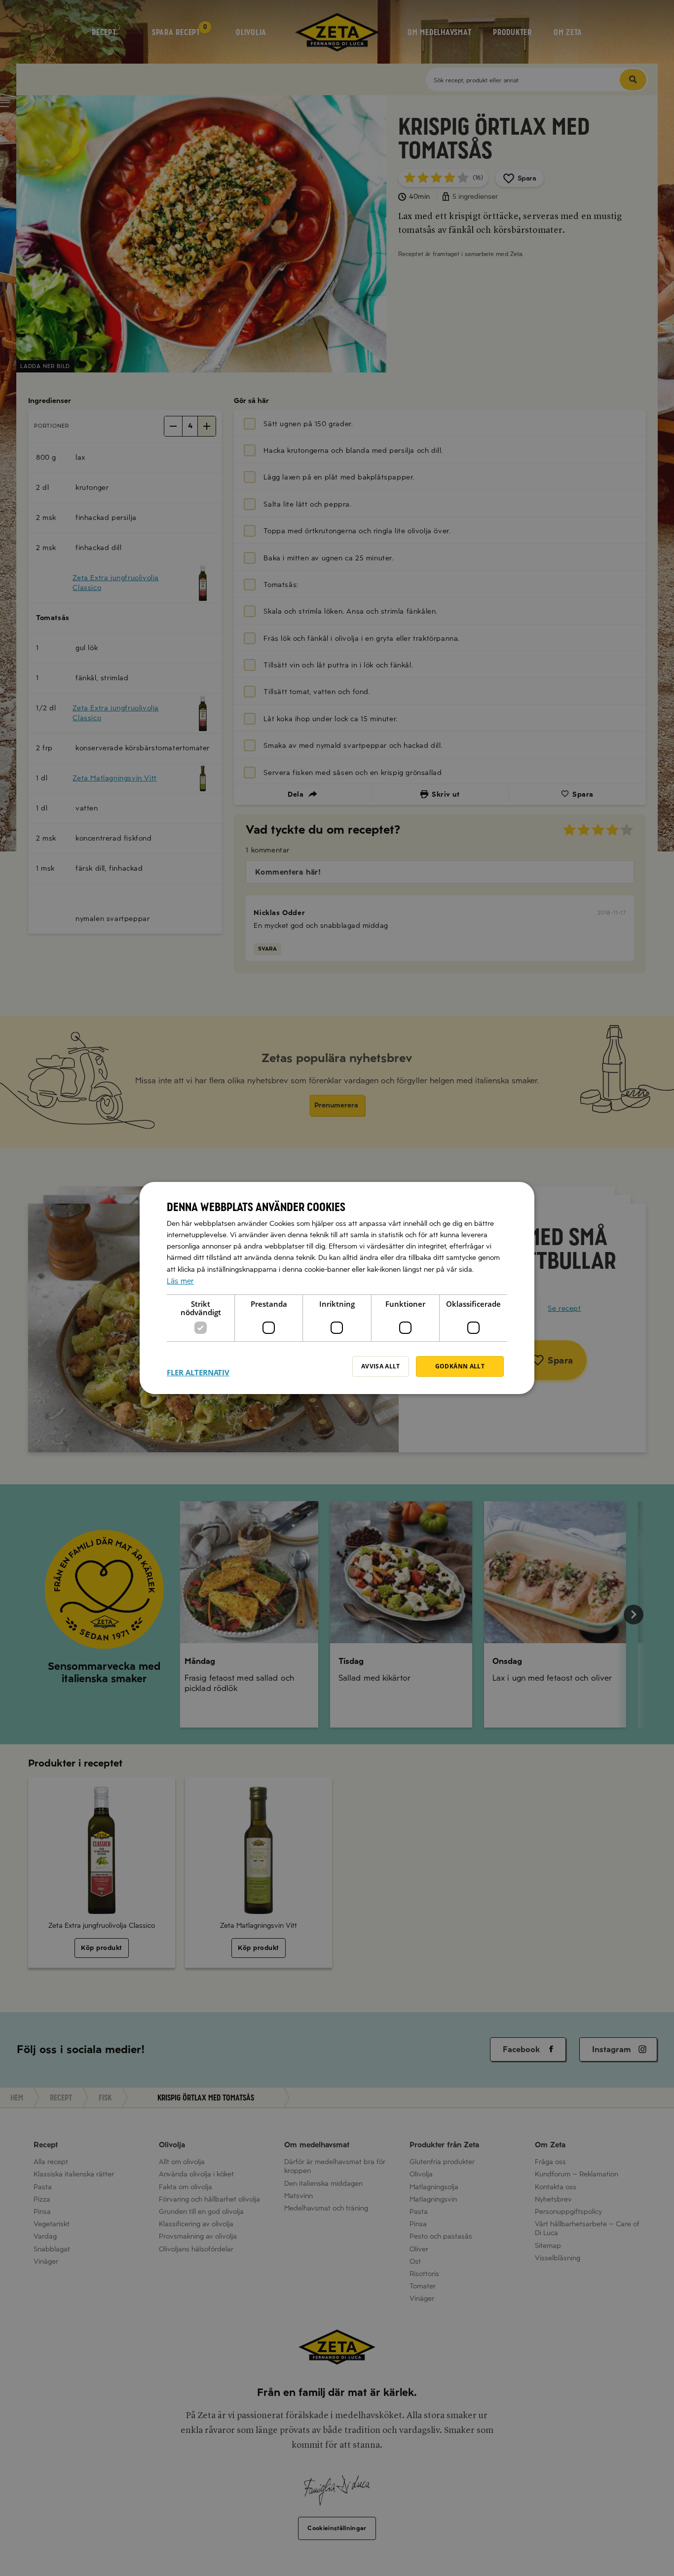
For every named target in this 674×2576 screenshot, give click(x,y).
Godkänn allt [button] (460, 1366)
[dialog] (337, 1288)
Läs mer (180, 1281)
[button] (198, 1366)
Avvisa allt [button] (381, 1366)
